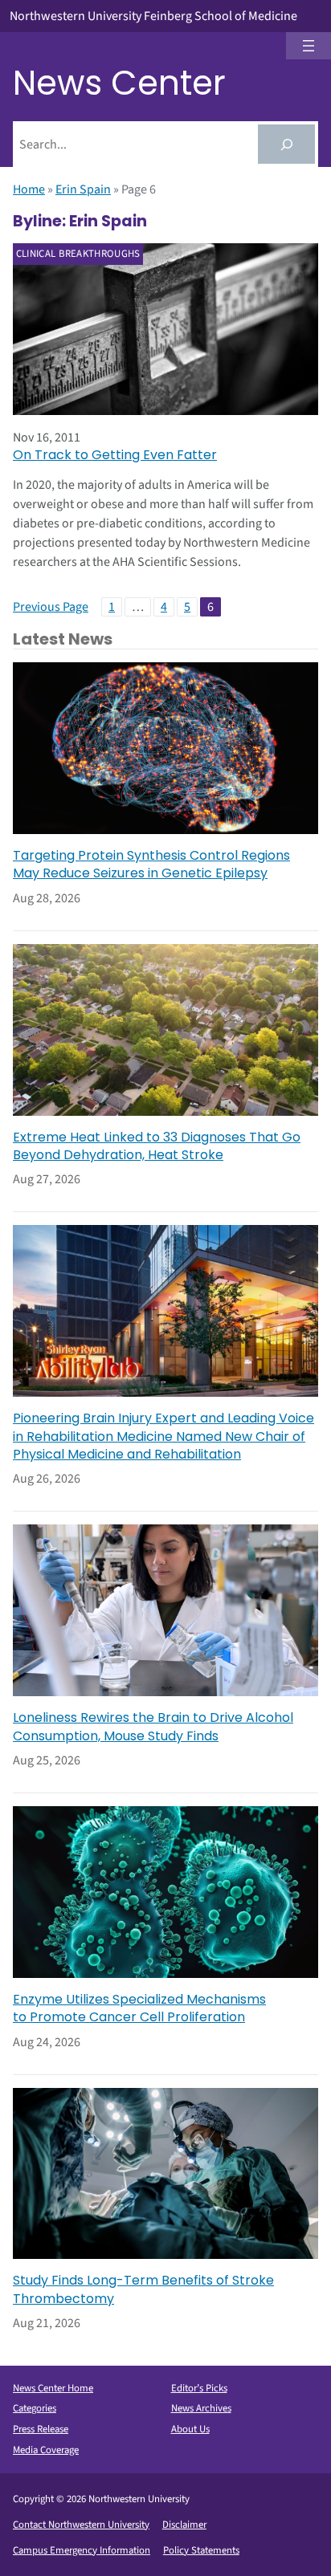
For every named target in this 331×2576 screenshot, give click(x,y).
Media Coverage (46, 2450)
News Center (119, 83)
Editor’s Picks (199, 2388)
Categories (35, 2408)
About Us (190, 2429)
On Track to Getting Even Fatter (115, 455)
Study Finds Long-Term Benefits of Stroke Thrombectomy (143, 2289)
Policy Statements (201, 2550)
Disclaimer (184, 2525)
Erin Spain (83, 189)
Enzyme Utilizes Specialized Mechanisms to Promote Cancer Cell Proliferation (139, 2008)
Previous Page (51, 607)
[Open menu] (309, 46)
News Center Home (53, 2388)
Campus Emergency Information (82, 2550)
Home (29, 189)
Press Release (41, 2429)
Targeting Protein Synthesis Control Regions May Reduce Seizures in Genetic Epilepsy (151, 865)
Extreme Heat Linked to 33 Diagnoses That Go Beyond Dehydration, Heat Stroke (157, 1146)
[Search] (286, 144)
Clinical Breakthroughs (78, 254)
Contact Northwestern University (81, 2525)
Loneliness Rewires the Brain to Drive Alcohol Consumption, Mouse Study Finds (153, 1727)
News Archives (201, 2408)
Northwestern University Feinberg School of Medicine (153, 16)
